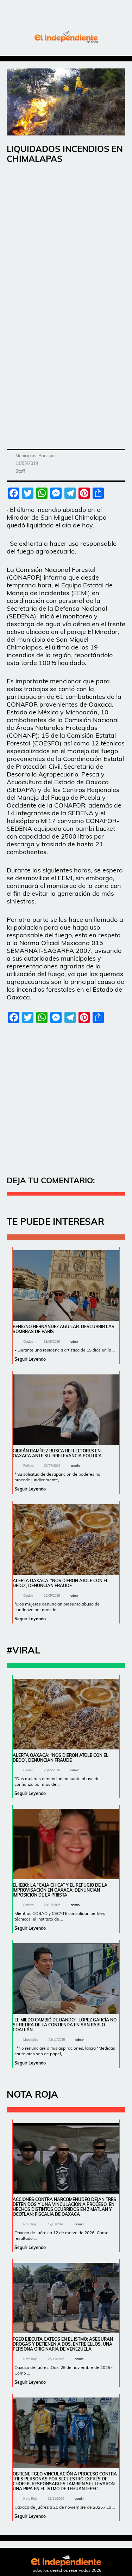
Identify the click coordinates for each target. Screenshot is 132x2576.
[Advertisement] (66, 240)
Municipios (26, 456)
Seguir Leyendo (30, 1359)
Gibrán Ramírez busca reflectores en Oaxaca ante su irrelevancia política (57, 1453)
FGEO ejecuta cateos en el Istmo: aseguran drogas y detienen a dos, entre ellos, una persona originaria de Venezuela (63, 2344)
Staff (20, 471)
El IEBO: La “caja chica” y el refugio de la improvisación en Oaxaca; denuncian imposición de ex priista (60, 1890)
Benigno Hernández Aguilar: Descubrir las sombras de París (64, 1329)
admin (75, 1341)
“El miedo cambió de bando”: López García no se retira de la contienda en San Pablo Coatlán (65, 2025)
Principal (47, 456)
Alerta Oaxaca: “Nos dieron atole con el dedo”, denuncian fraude (61, 1583)
